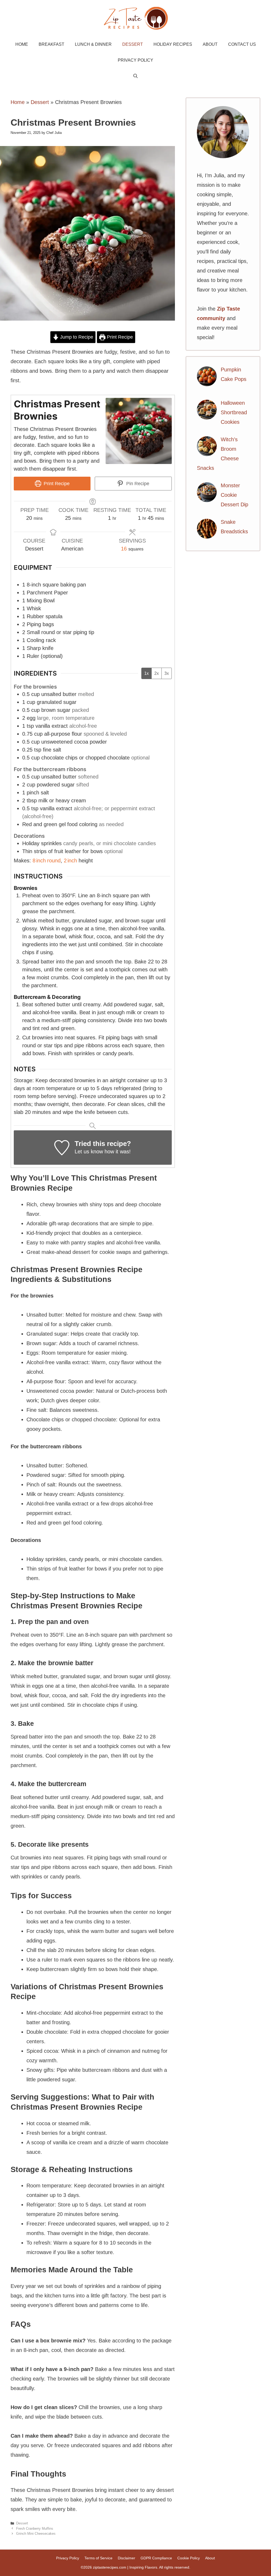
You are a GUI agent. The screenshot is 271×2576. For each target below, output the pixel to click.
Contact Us (242, 44)
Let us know (89, 1152)
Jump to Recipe (76, 337)
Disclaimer (127, 2558)
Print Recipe (119, 337)
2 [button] (65, 861)
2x (157, 673)
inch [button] (41, 861)
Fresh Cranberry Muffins (35, 2529)
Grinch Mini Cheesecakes (36, 2534)
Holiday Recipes (173, 44)
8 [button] (34, 861)
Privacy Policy (135, 60)
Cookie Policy (189, 2558)
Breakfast (51, 44)
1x (146, 673)
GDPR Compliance (156, 2558)
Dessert (133, 44)
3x (167, 673)
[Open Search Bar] (135, 76)
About (210, 44)
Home (22, 44)
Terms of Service (98, 2558)
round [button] (54, 861)
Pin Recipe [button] (137, 484)
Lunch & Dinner (93, 44)
